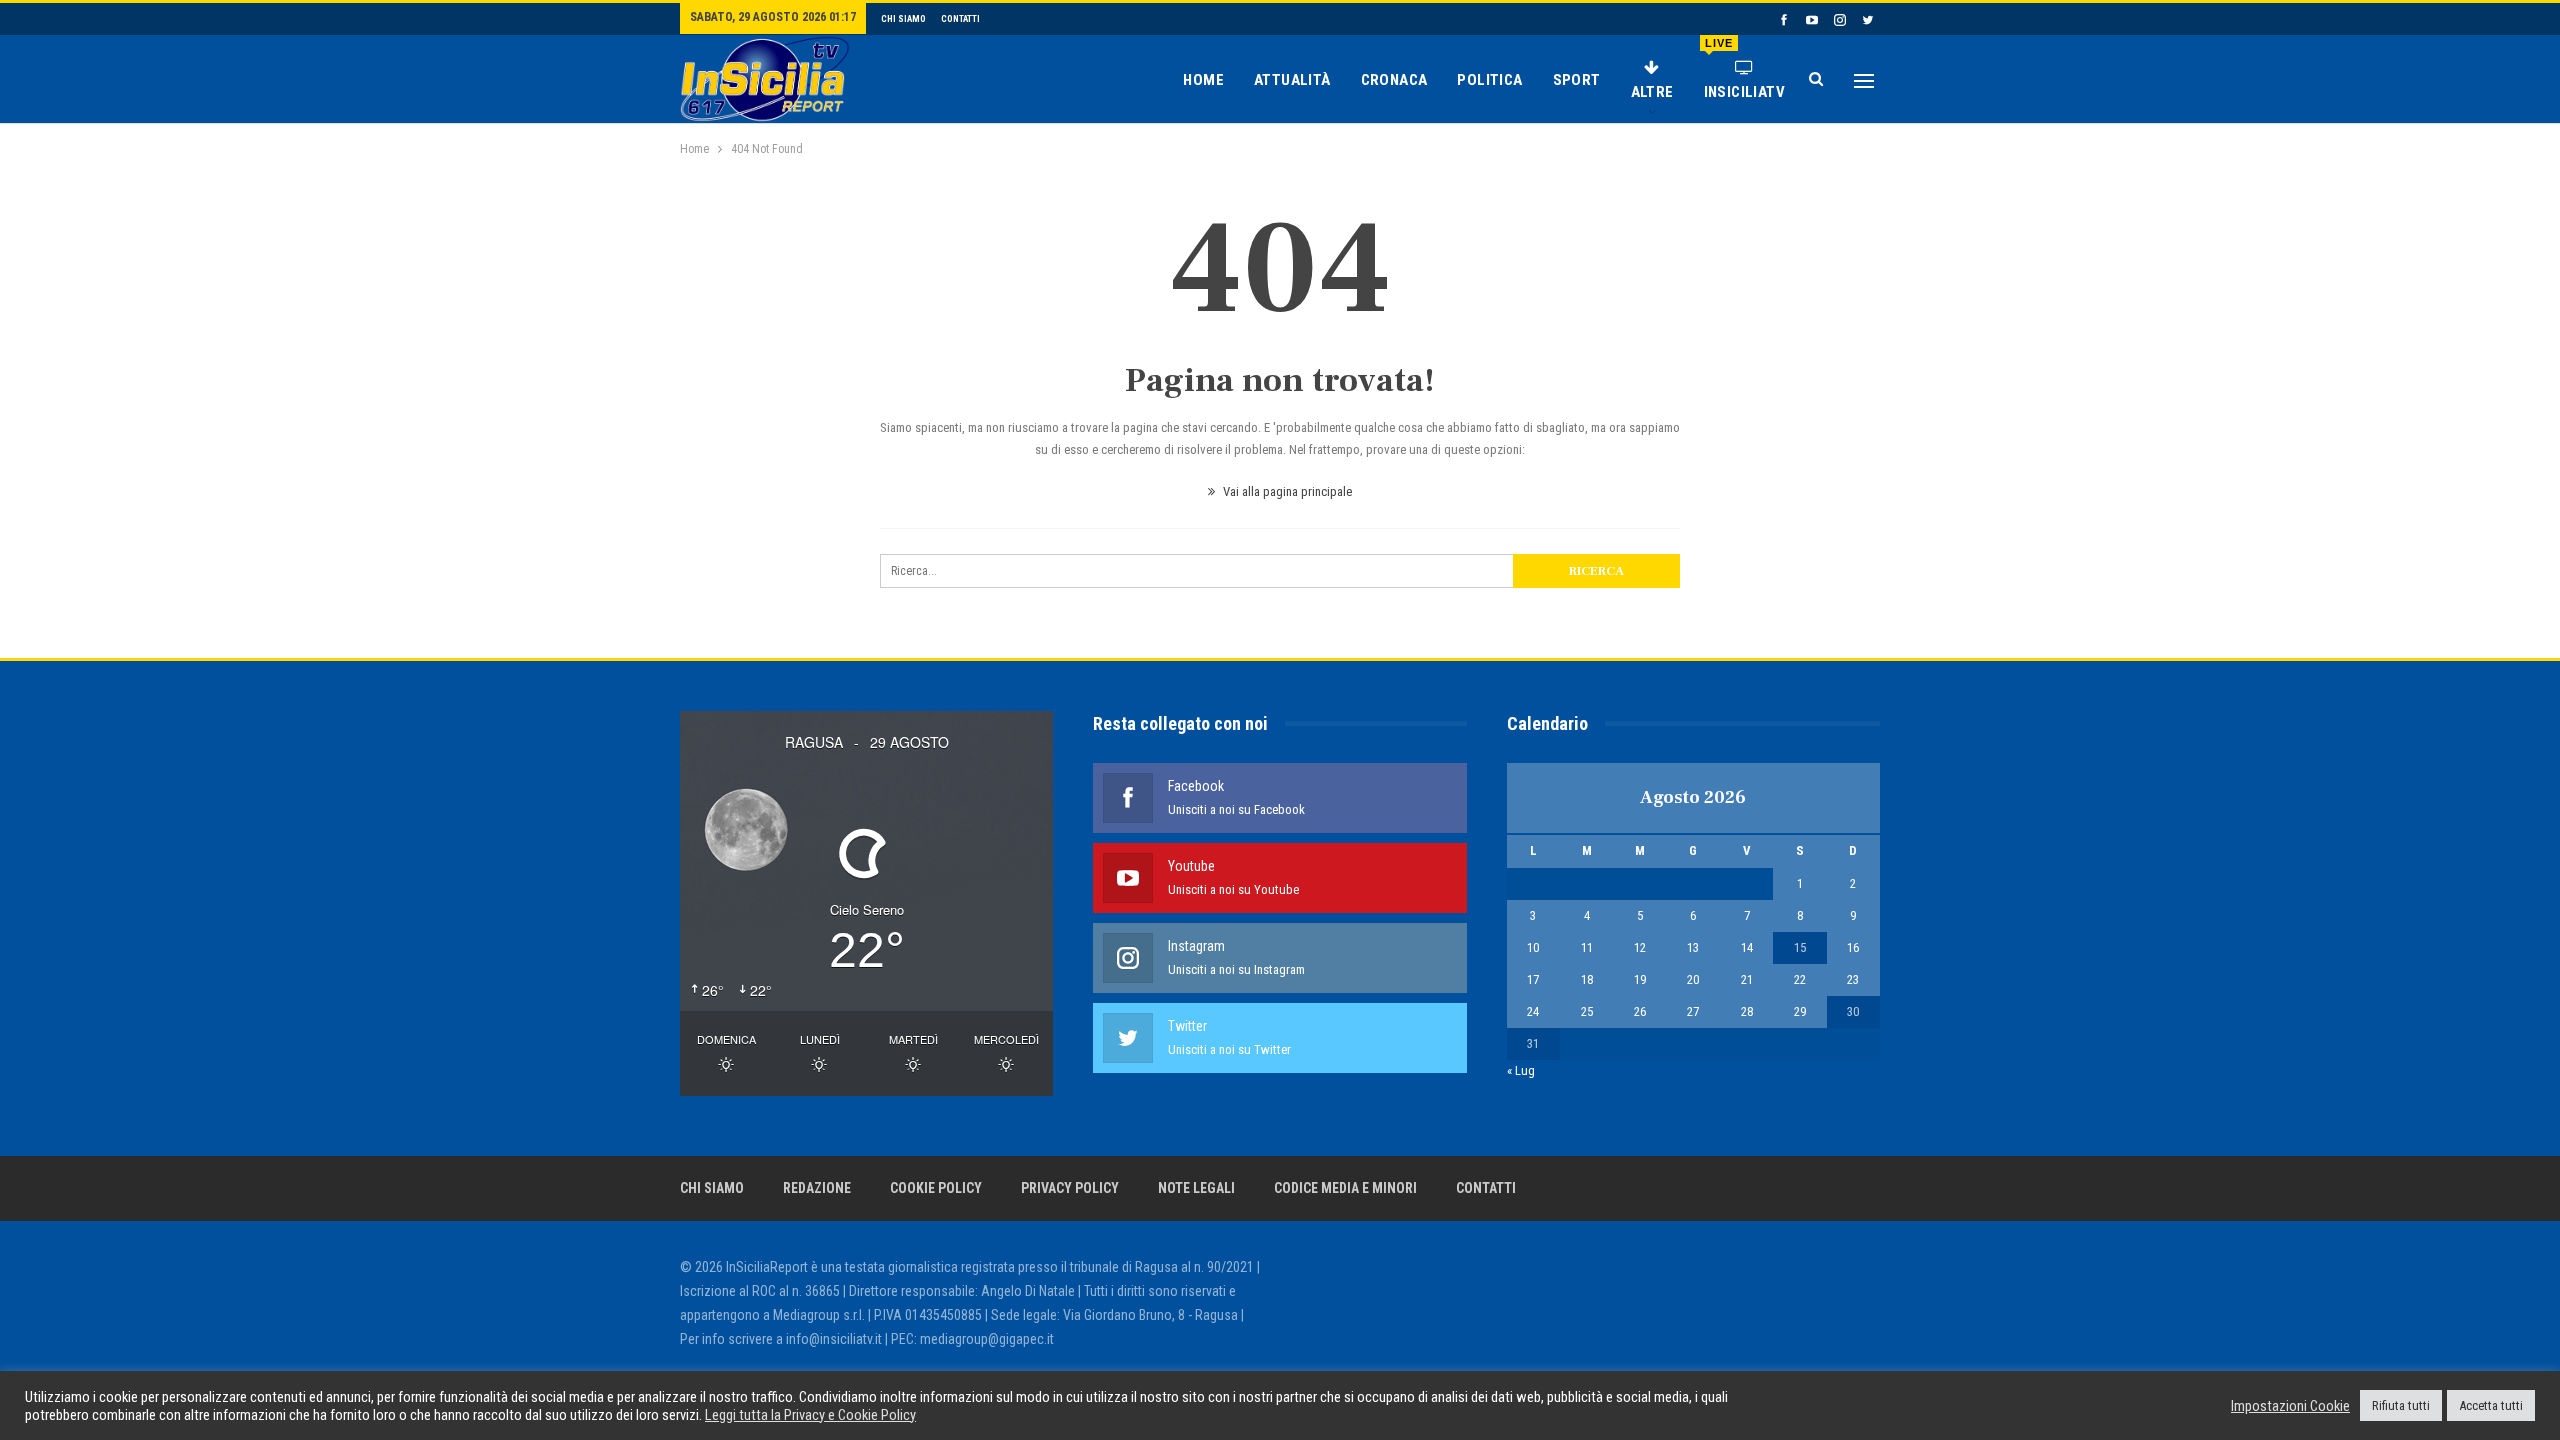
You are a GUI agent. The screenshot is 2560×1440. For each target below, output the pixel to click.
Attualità (1292, 80)
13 (1693, 947)
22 (1800, 979)
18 (1587, 979)
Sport (1577, 80)
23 (1853, 979)
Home (1203, 80)
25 (1587, 1011)
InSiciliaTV (1744, 69)
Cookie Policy (936, 1188)
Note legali (1196, 1188)
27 (1693, 1011)
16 (1853, 947)
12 (1640, 947)
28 (1747, 1011)
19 (1640, 979)
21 (1747, 979)
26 (1640, 1011)
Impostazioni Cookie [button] (2290, 1406)
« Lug (1521, 1070)
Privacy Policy (1070, 1188)
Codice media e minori (1345, 1188)
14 (1747, 947)
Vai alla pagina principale (1286, 491)
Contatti (960, 19)
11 (1587, 947)
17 (1533, 979)
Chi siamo (903, 19)
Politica (1489, 80)
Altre (1652, 92)
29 (1800, 1011)
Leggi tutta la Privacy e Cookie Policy (810, 1415)
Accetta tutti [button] (2491, 1405)
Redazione (817, 1188)
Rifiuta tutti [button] (2401, 1405)
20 (1693, 979)
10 (1533, 947)
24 (1533, 1011)
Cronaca (1394, 80)
